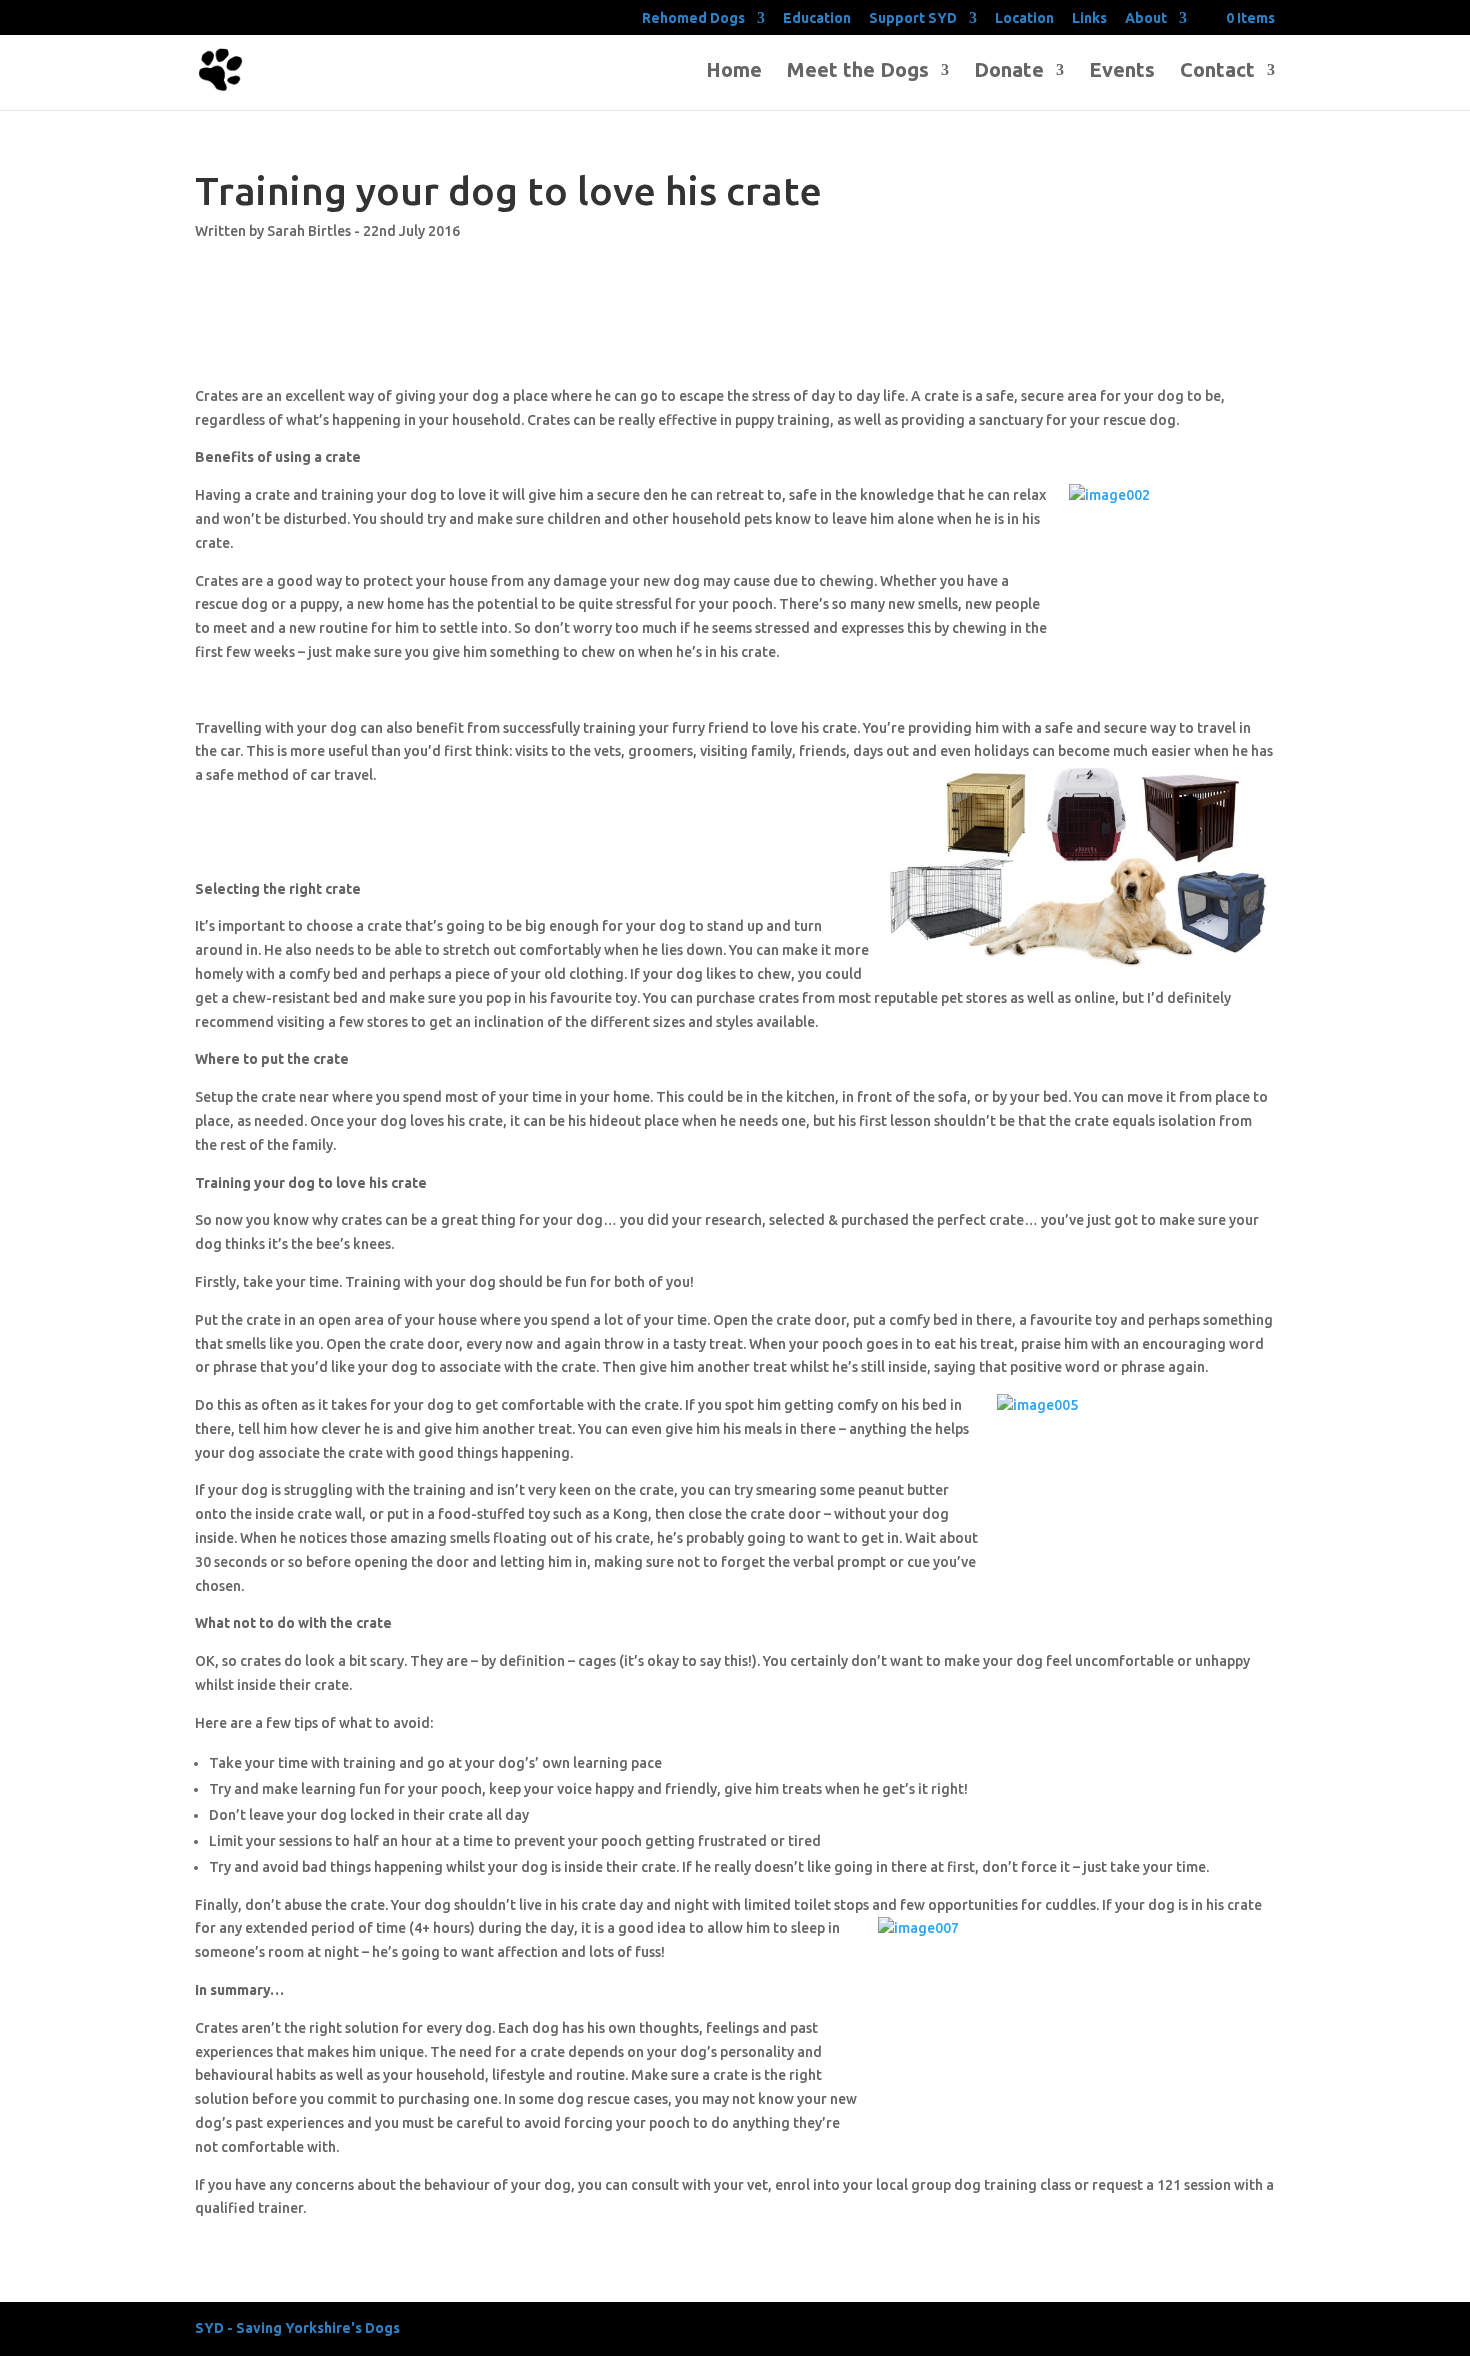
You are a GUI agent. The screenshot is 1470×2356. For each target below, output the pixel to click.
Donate (1009, 72)
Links (1089, 18)
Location (1024, 18)
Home (734, 72)
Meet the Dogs (858, 72)
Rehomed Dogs (693, 18)
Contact (1217, 72)
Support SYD (913, 18)
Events (1122, 72)
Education (817, 18)
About (1146, 18)
